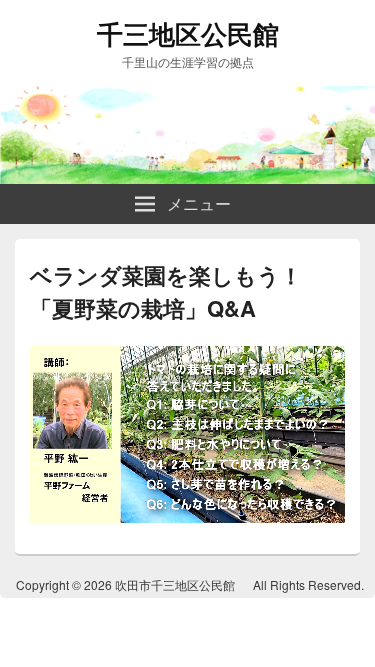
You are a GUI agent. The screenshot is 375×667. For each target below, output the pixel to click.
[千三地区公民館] (187, 177)
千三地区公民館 (188, 33)
